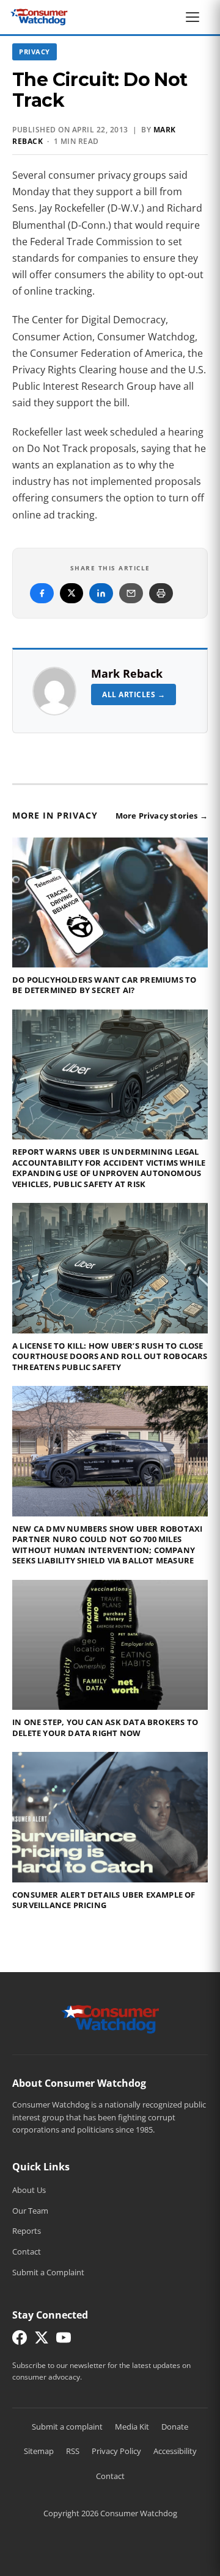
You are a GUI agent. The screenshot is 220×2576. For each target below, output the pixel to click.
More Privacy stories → (162, 816)
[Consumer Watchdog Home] (110, 2018)
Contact (27, 2251)
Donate (175, 2427)
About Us (29, 2190)
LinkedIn (101, 593)
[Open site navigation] (196, 17)
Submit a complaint (67, 2427)
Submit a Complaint (48, 2272)
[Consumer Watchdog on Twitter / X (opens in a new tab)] (42, 2340)
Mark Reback (127, 673)
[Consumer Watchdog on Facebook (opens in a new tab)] (20, 2340)
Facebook (42, 593)
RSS (73, 2451)
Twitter (71, 593)
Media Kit (132, 2427)
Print (161, 593)
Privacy (35, 52)
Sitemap (39, 2451)
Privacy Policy (116, 2451)
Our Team (30, 2211)
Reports (27, 2231)
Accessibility (175, 2451)
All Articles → (134, 694)
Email (131, 593)
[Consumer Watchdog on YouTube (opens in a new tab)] (64, 2340)
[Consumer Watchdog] (39, 17)
